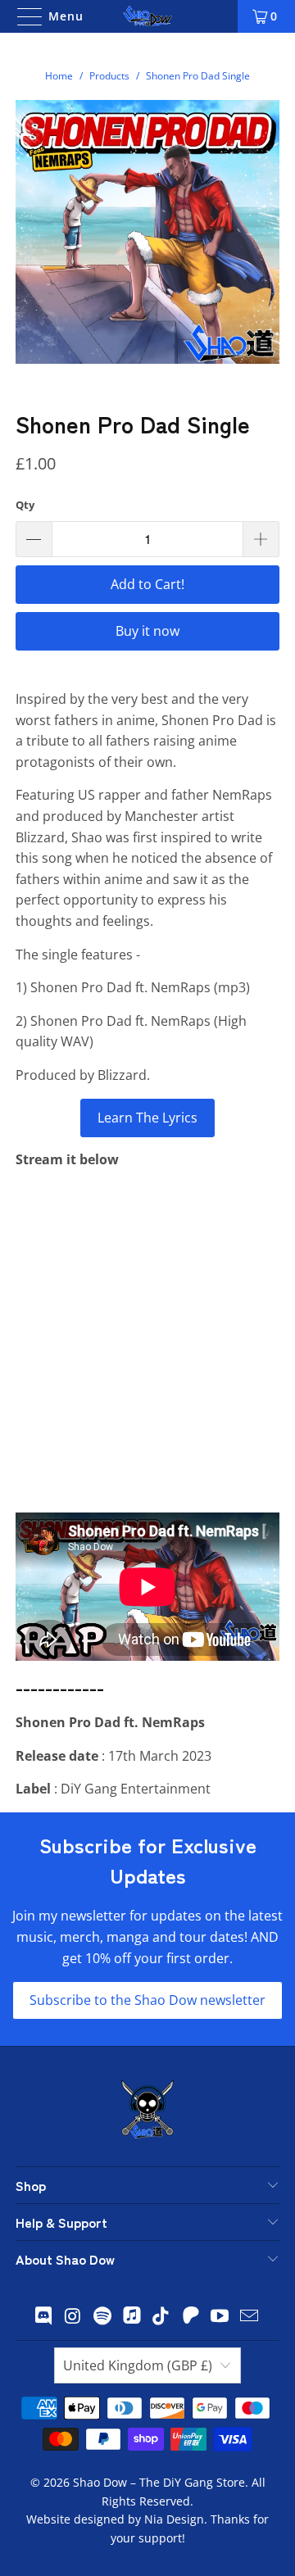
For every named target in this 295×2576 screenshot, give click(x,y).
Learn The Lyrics (147, 1118)
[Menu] (24, 16)
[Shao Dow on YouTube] (220, 2317)
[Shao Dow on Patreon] (191, 2317)
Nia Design (174, 2519)
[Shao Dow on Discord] (44, 2317)
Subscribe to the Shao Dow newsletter (147, 2000)
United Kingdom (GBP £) (138, 2365)
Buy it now (147, 631)
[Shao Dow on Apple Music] (132, 2317)
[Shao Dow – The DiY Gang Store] (147, 16)
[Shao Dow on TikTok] (161, 2317)
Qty (25, 505)
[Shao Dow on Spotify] (102, 2317)
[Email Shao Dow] (249, 2317)
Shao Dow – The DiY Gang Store (159, 2482)
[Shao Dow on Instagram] (74, 2317)
